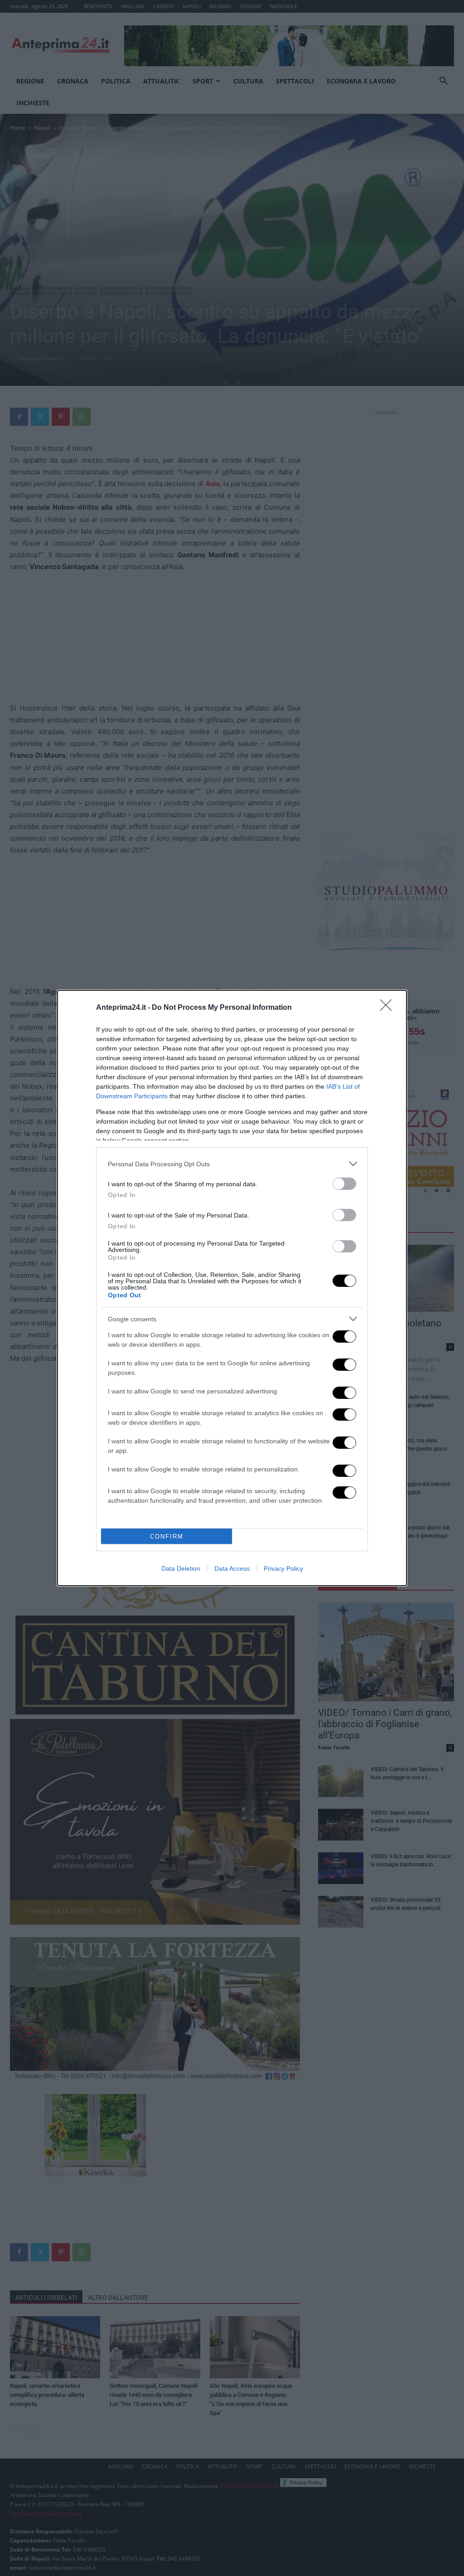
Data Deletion (181, 1568)
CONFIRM (167, 1536)
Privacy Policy (283, 1568)
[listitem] (232, 1164)
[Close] (389, 1008)
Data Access (232, 1568)
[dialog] (232, 1288)
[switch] (344, 1184)
